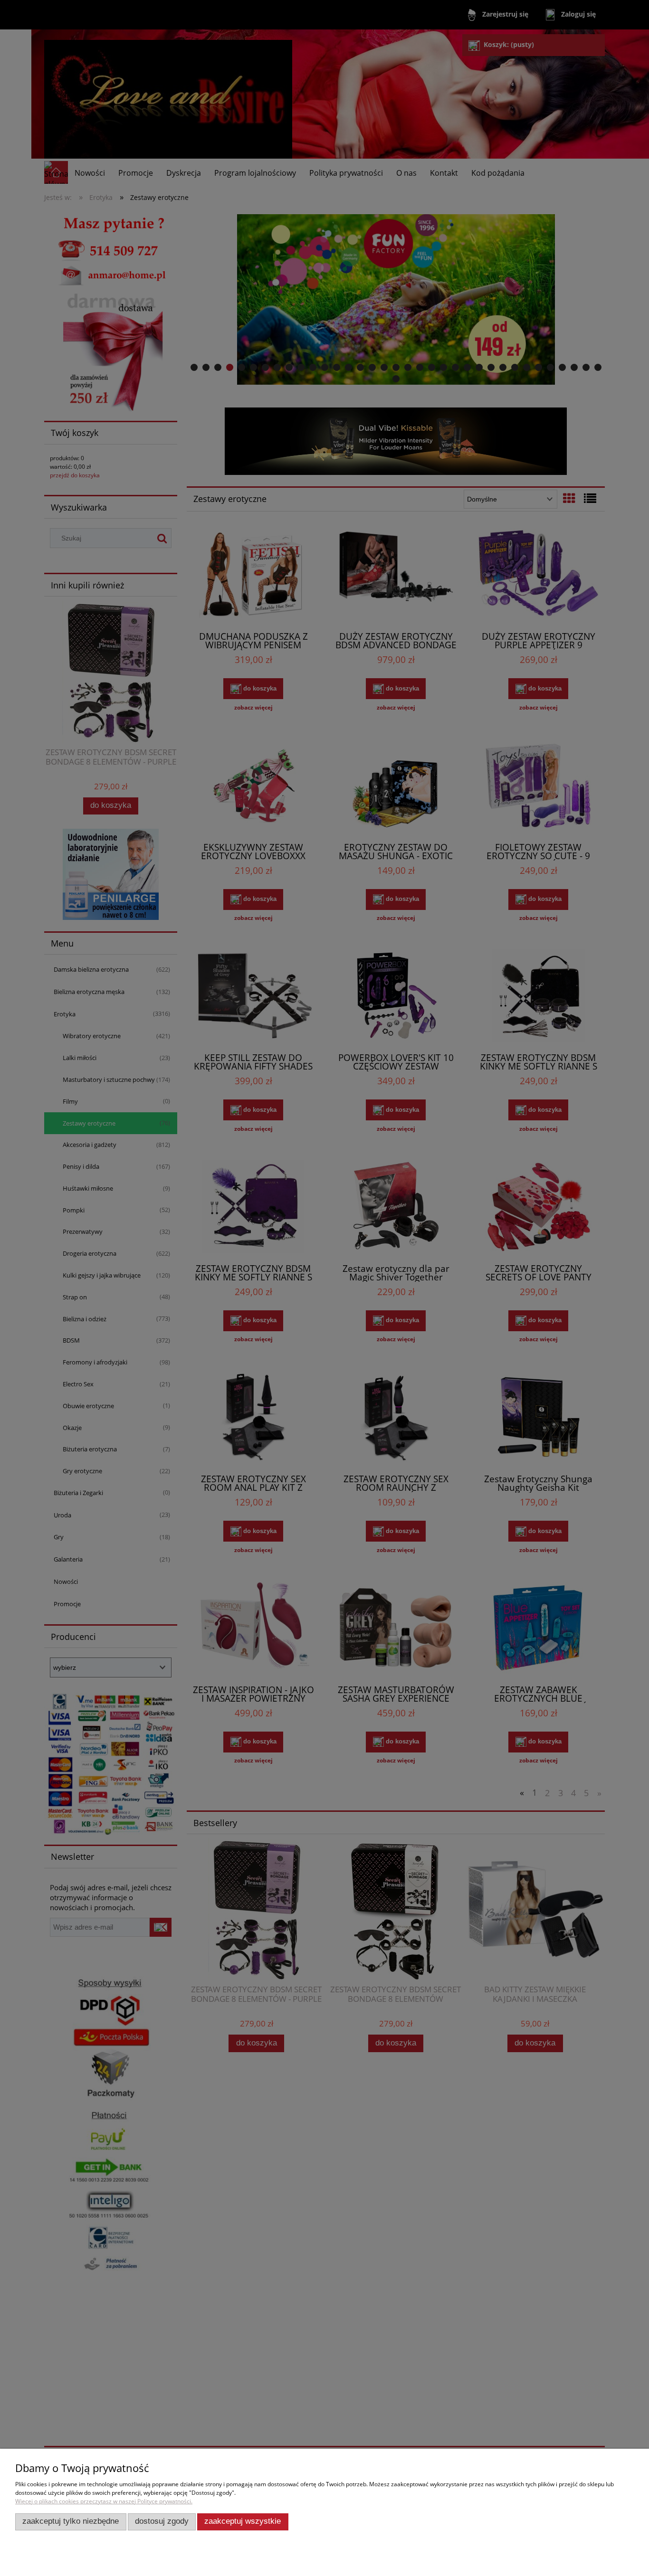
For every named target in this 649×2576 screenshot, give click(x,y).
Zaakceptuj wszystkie (243, 2521)
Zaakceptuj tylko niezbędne (71, 2521)
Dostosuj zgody (162, 2521)
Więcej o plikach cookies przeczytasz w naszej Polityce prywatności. (104, 2501)
